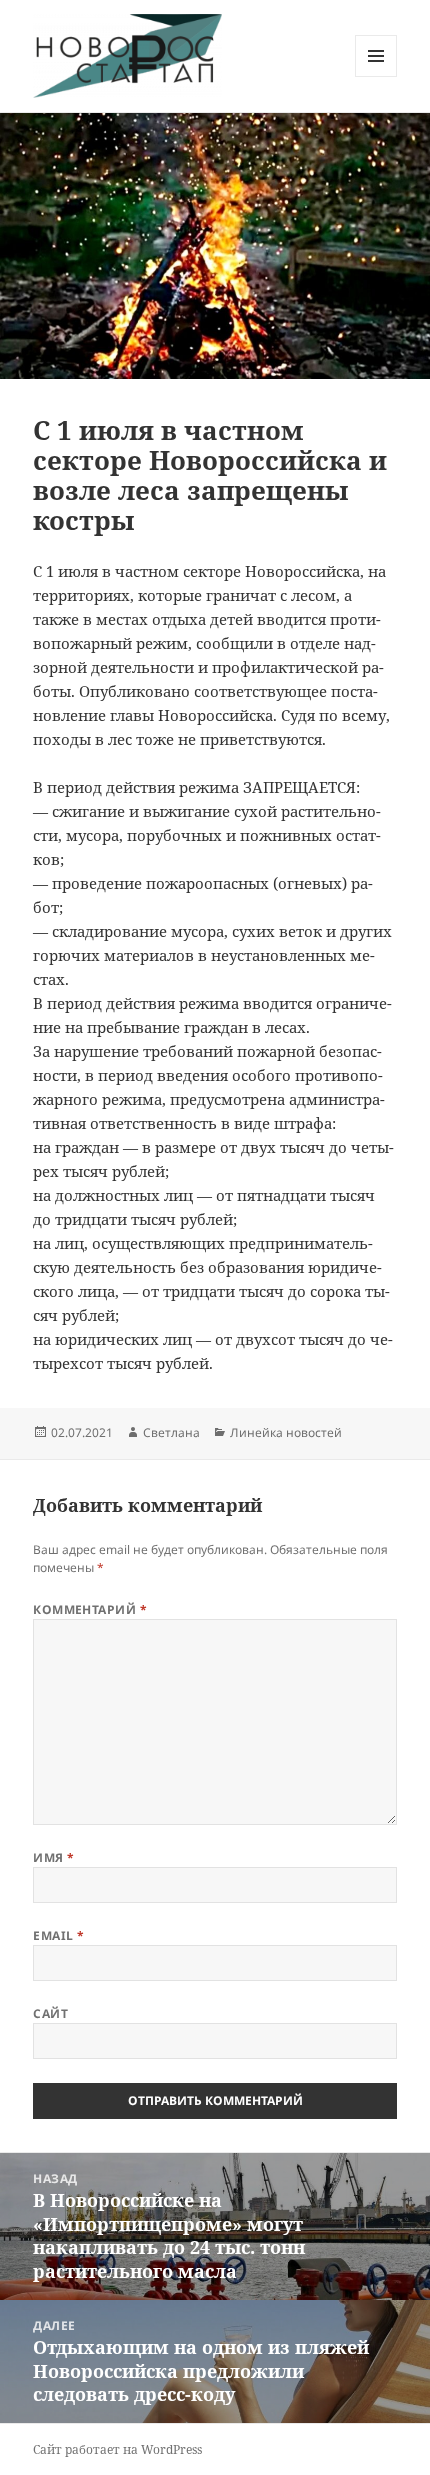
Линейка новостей (286, 1432)
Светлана (171, 1432)
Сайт (50, 2013)
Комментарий (90, 1609)
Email (58, 1935)
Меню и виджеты (376, 76)
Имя (53, 1857)
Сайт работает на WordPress (117, 2449)
